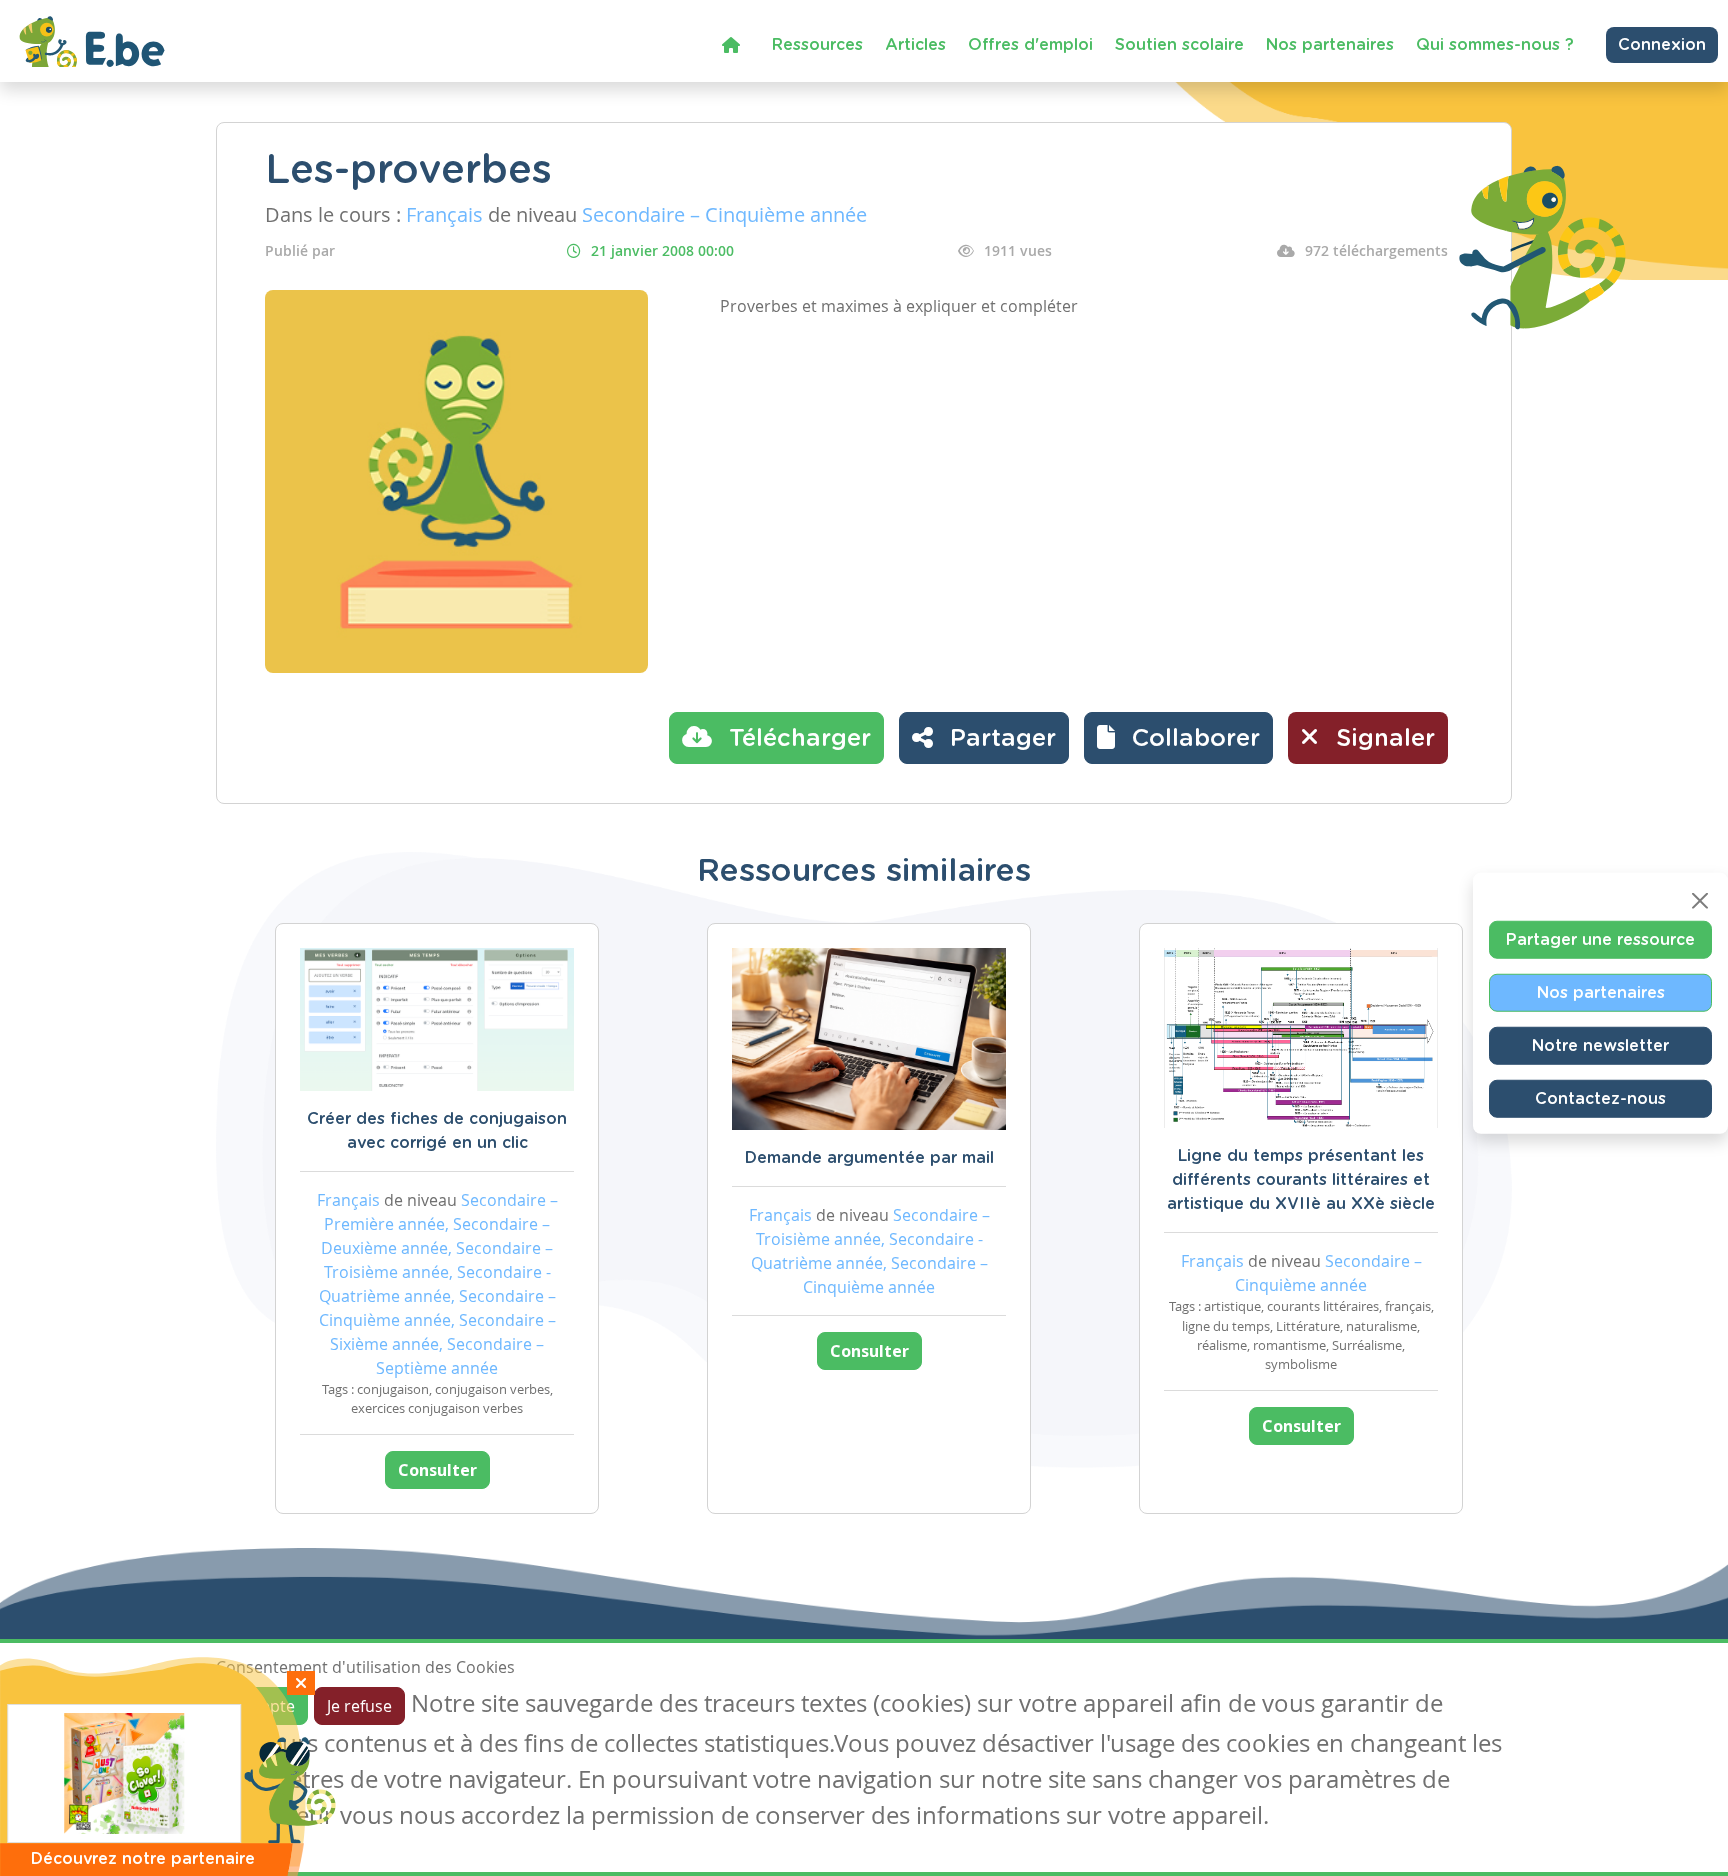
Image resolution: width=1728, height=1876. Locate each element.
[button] (1178, 738)
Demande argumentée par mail (869, 1158)
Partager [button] (999, 739)
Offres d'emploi (1030, 45)
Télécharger (796, 739)
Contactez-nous (1600, 1099)
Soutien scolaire (1179, 45)
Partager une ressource (1600, 940)
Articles (915, 45)
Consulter (437, 1470)
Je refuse (359, 1706)
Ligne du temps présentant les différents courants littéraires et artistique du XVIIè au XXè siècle (1301, 1180)
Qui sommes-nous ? (1495, 45)
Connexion (1662, 45)
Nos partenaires (1330, 45)
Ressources (817, 45)
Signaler (1382, 739)
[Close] (1700, 901)
